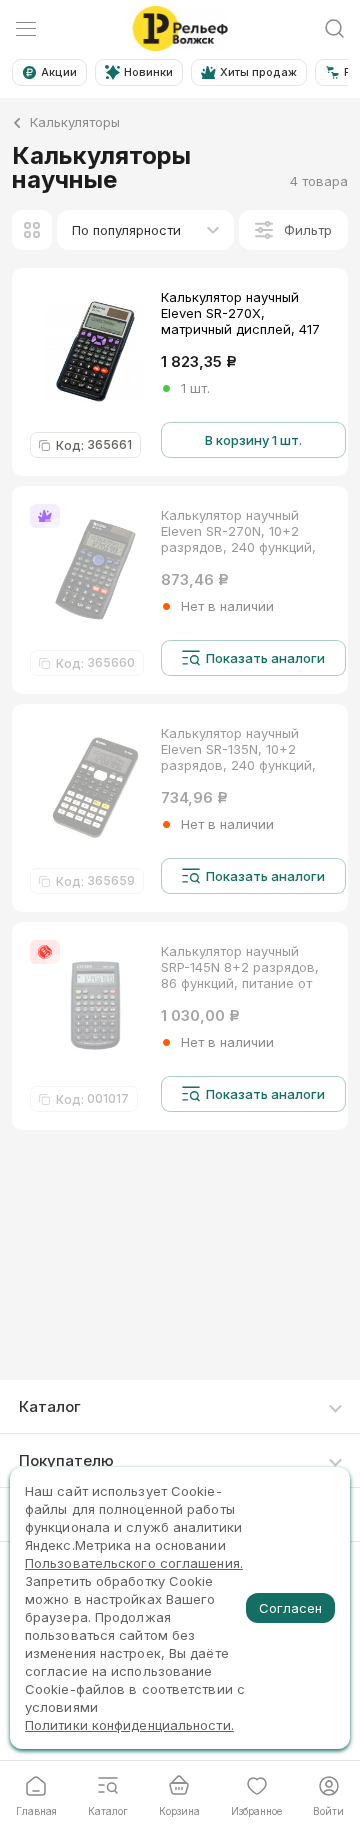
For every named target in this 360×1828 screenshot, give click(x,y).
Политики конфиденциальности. (129, 1725)
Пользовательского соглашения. (134, 1563)
